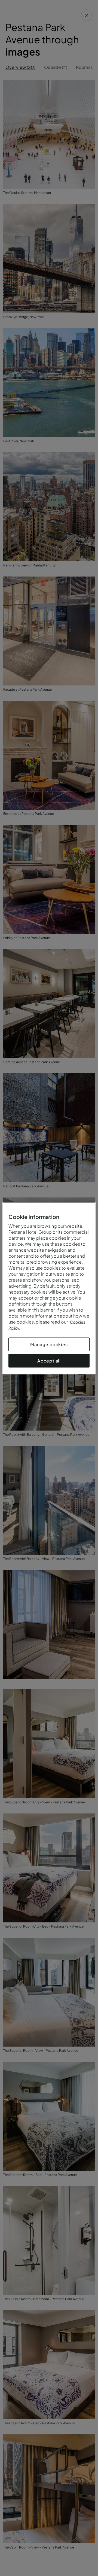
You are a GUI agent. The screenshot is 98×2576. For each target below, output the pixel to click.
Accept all (49, 1360)
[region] (49, 1288)
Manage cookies (49, 1344)
